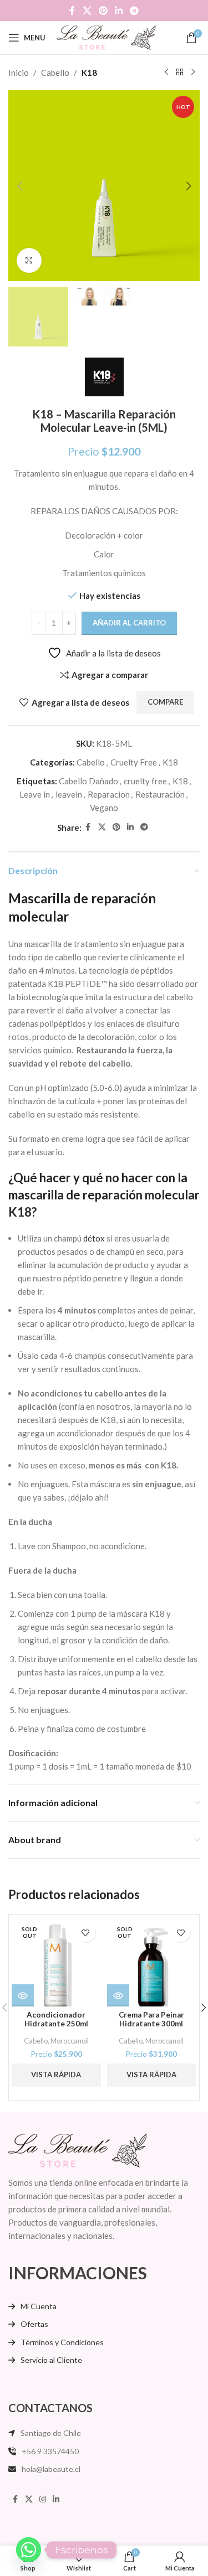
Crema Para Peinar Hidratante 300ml (151, 2019)
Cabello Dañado (88, 781)
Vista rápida (56, 2075)
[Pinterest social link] (103, 11)
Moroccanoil (70, 2041)
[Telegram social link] (135, 11)
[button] (19, 186)
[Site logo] (106, 37)
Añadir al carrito (129, 623)
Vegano (104, 808)
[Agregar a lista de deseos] (86, 1933)
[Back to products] (180, 73)
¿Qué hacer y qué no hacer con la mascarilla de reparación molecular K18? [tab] (104, 1195)
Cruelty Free (134, 762)
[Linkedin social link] (119, 11)
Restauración (160, 794)
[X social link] (87, 11)
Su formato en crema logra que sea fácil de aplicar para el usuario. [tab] (99, 1145)
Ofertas (34, 2324)
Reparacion (109, 794)
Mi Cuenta (39, 2306)
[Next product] (193, 73)
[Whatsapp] (29, 2550)
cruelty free (145, 781)
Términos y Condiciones (62, 2342)
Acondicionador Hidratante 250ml (56, 2019)
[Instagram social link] (43, 2499)
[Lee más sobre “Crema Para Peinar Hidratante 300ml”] (118, 1995)
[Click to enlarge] (29, 260)
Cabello (55, 73)
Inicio (19, 73)
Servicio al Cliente (51, 2360)
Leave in (35, 794)
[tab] (104, 907)
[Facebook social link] (72, 11)
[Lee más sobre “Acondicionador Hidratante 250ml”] (23, 1995)
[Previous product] (166, 73)
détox (94, 1238)
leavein (69, 794)
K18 (89, 73)
